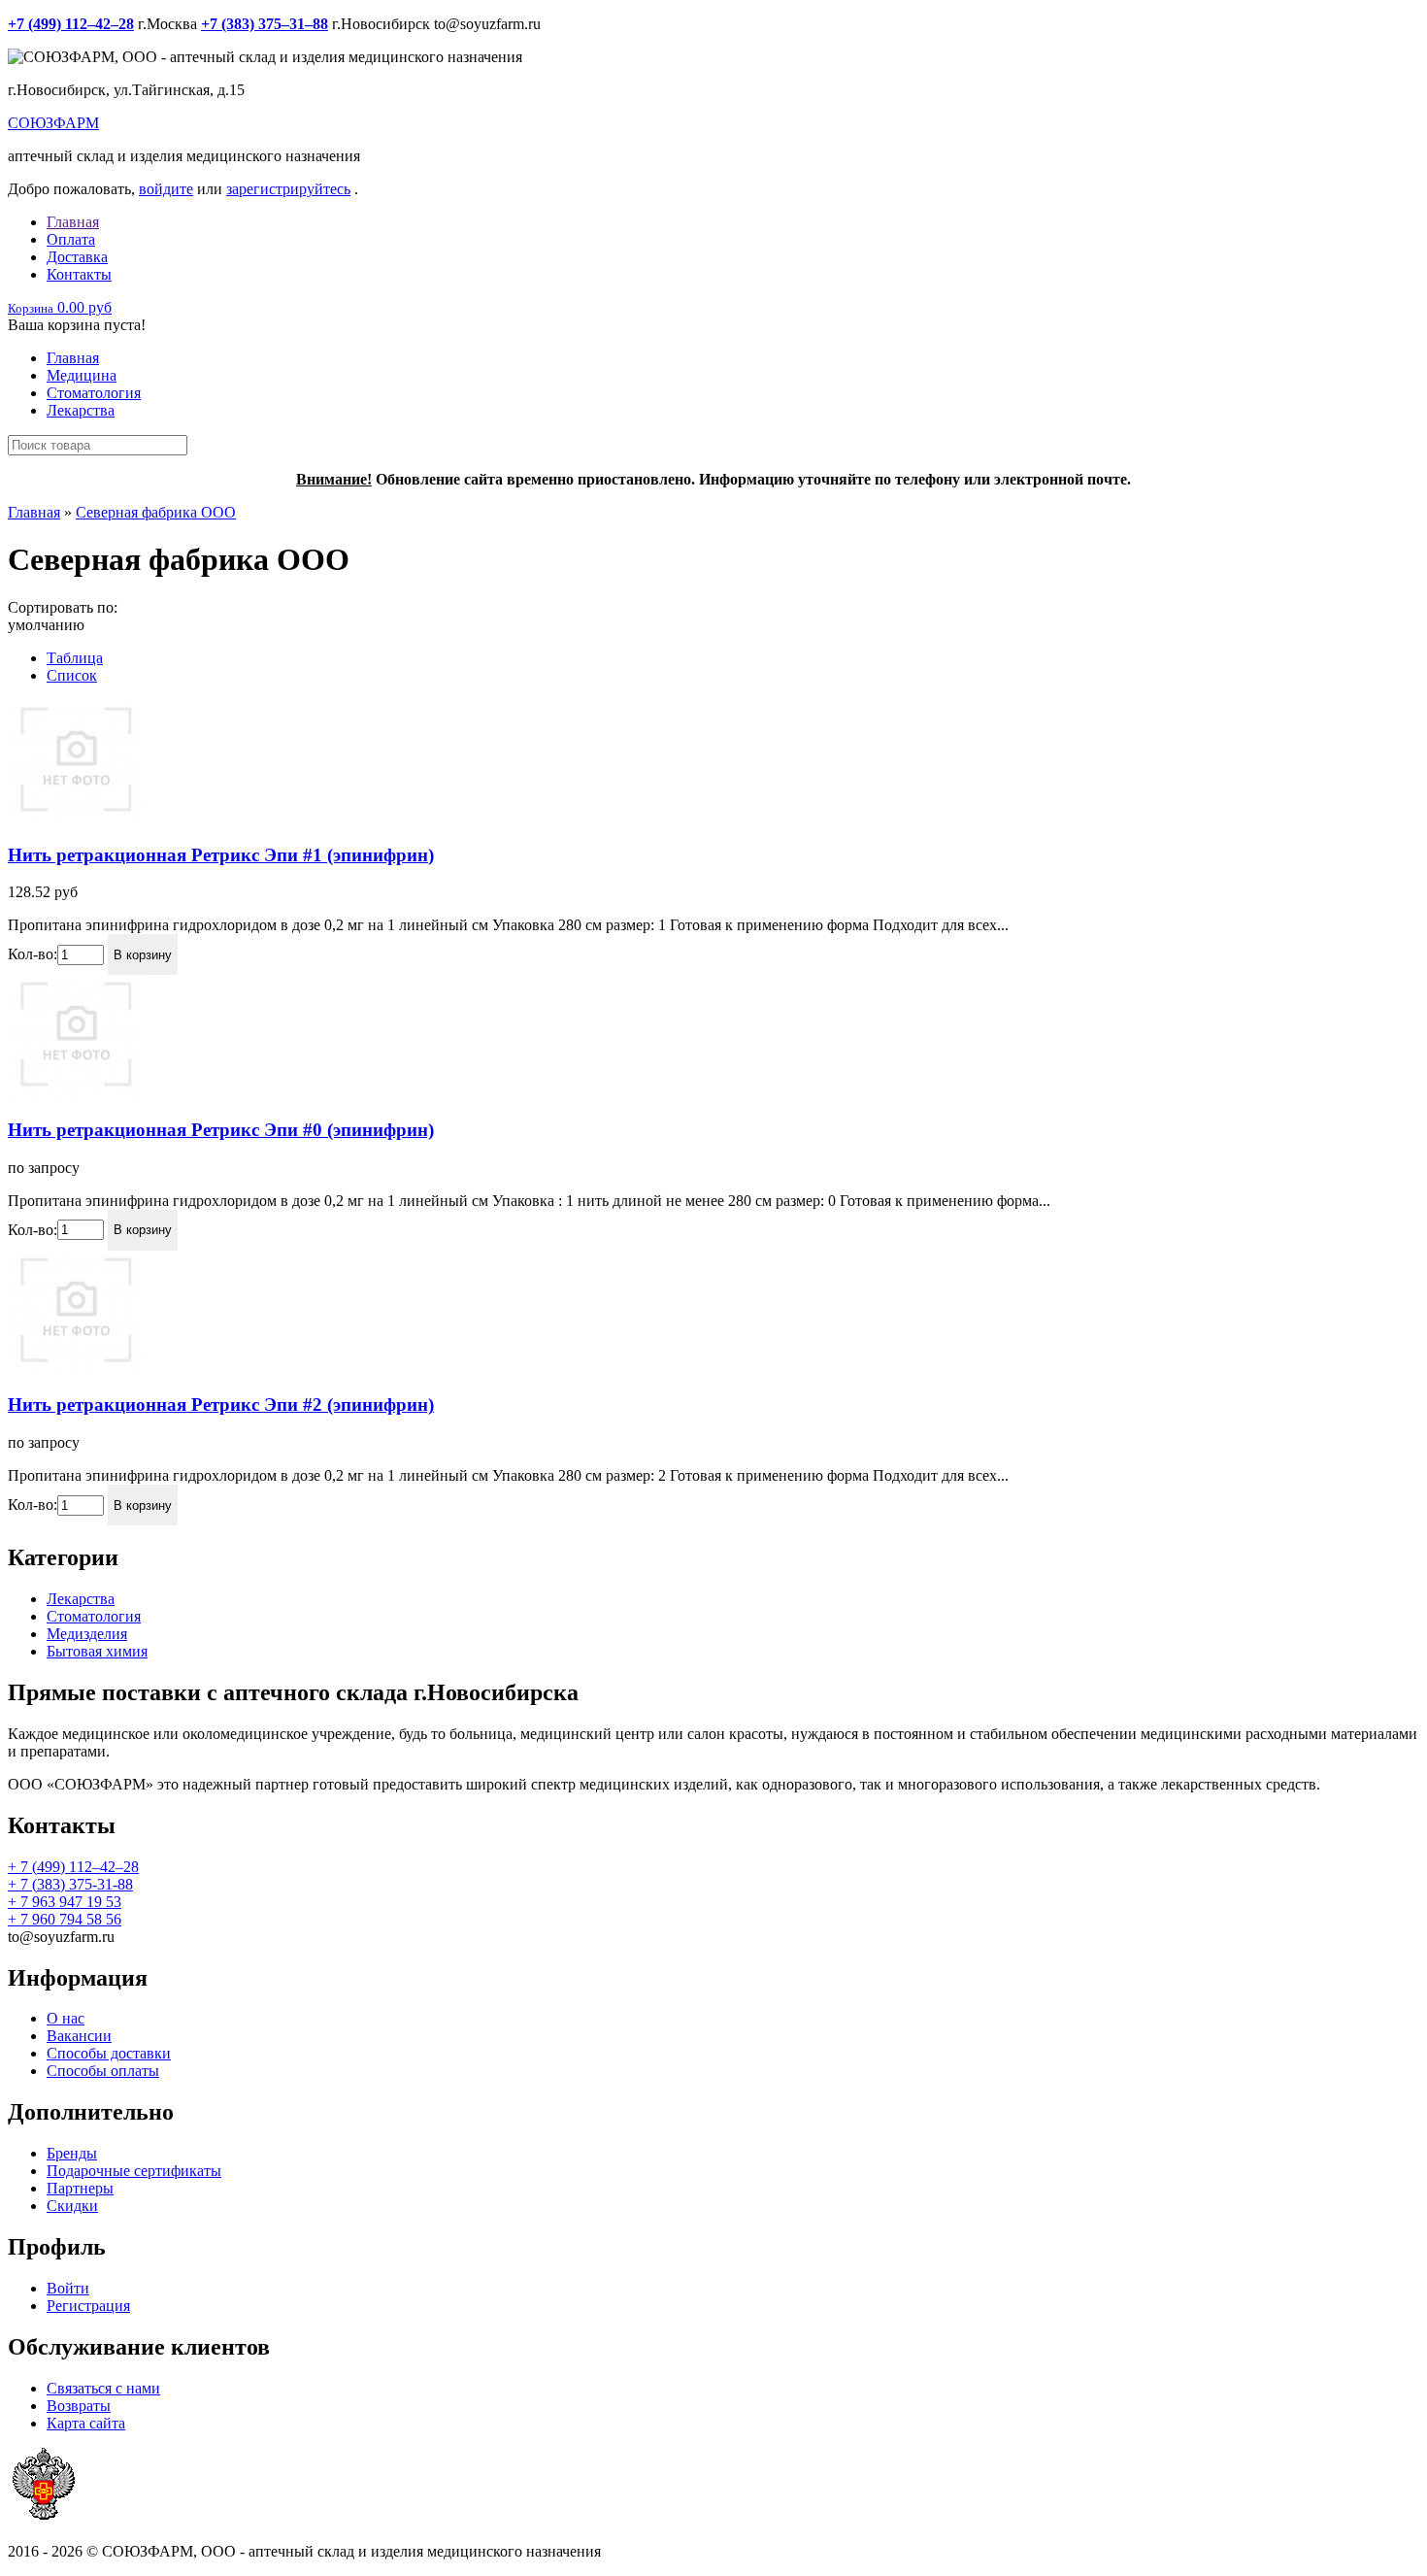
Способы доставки (109, 2053)
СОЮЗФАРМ (53, 123)
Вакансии (79, 2036)
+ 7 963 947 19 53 (65, 1902)
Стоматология (94, 393)
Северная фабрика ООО (156, 512)
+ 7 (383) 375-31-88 (70, 1884)
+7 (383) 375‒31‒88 (265, 24)
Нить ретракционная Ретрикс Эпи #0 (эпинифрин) (221, 1130)
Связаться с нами (103, 2388)
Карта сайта (86, 2423)
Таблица (75, 658)
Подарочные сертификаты (134, 2171)
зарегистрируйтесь (288, 189)
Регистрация (88, 2306)
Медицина (82, 375)
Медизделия (87, 1634)
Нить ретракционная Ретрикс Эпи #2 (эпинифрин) (221, 1405)
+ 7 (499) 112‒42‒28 (73, 1867)
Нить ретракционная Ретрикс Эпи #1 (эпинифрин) (221, 855)
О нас (66, 2018)
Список (72, 675)
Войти (68, 2288)
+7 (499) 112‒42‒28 (71, 24)
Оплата (71, 239)
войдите (166, 189)
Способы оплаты (103, 2071)
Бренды (72, 2153)
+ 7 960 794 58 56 (65, 1919)
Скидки (72, 2206)
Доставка (77, 257)
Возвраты (79, 2406)
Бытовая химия (97, 1651)
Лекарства (81, 410)
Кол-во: (33, 954)
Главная (73, 222)
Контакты (79, 274)
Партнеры (80, 2188)
